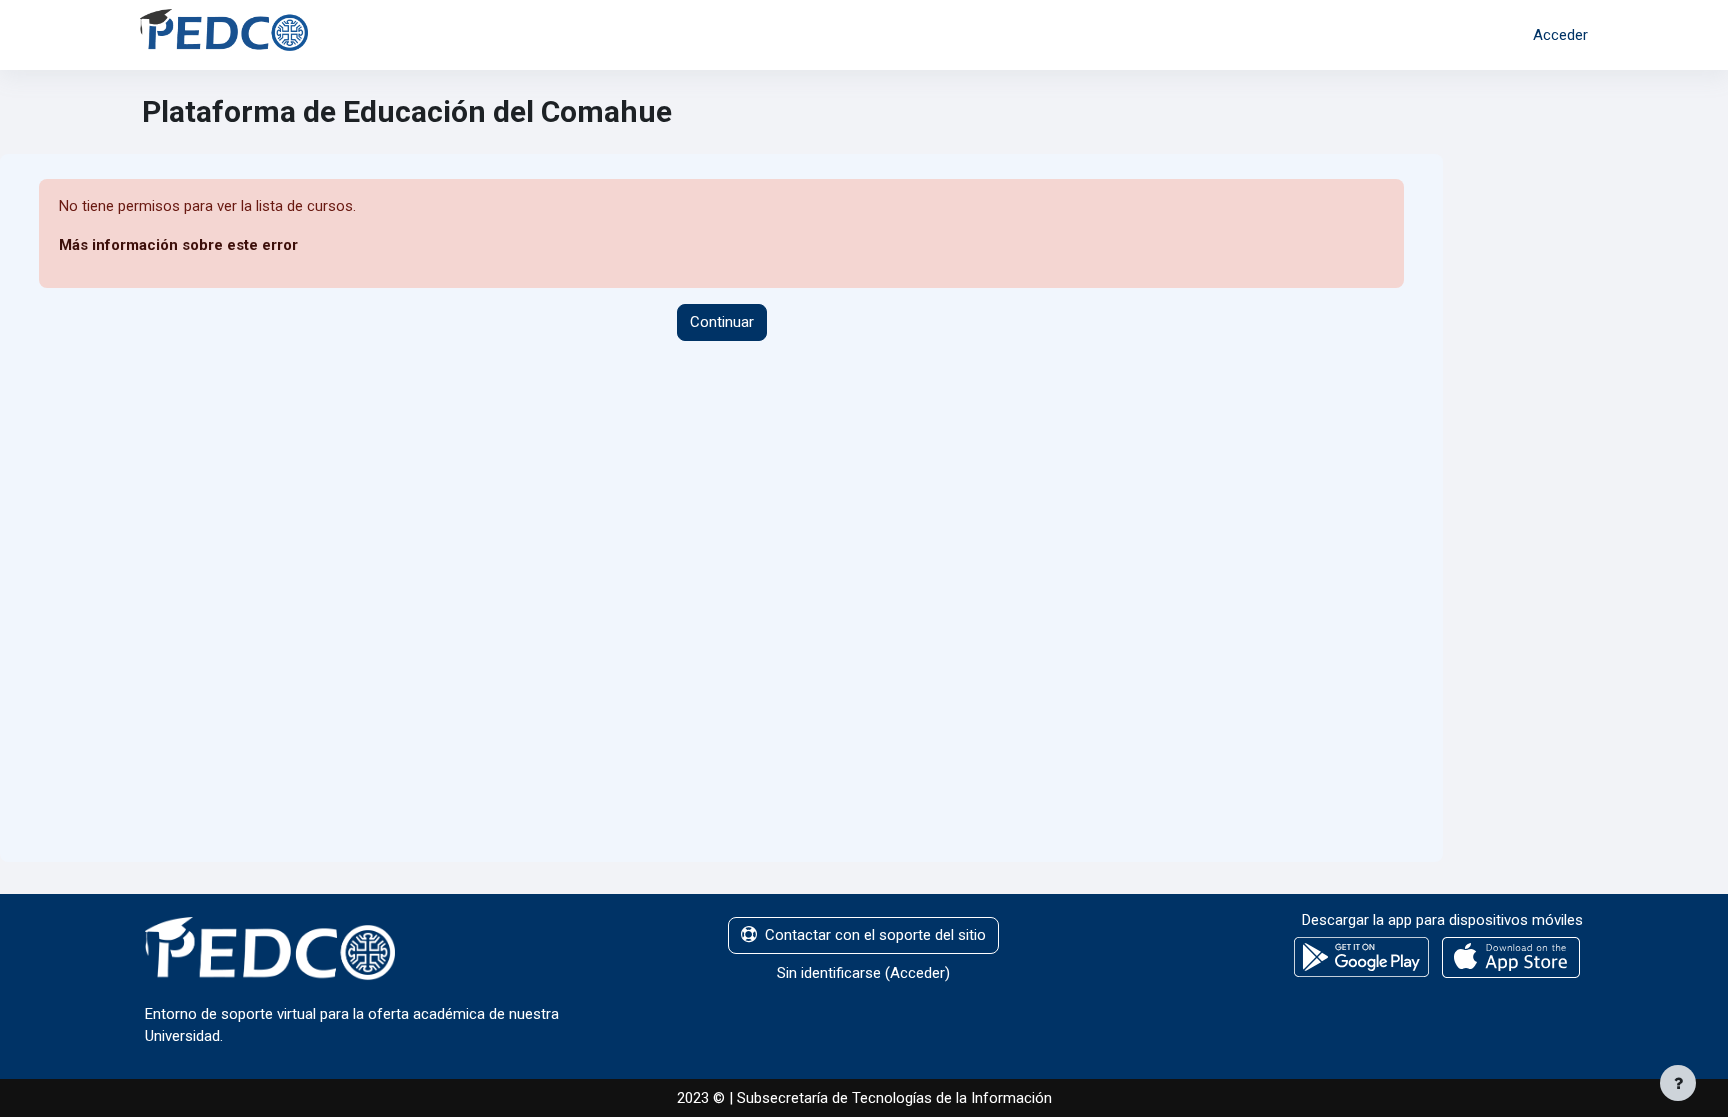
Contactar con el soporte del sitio (875, 935)
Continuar (722, 322)
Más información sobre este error (178, 245)
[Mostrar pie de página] (1678, 1083)
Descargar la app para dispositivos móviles (1442, 920)
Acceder (1560, 35)
